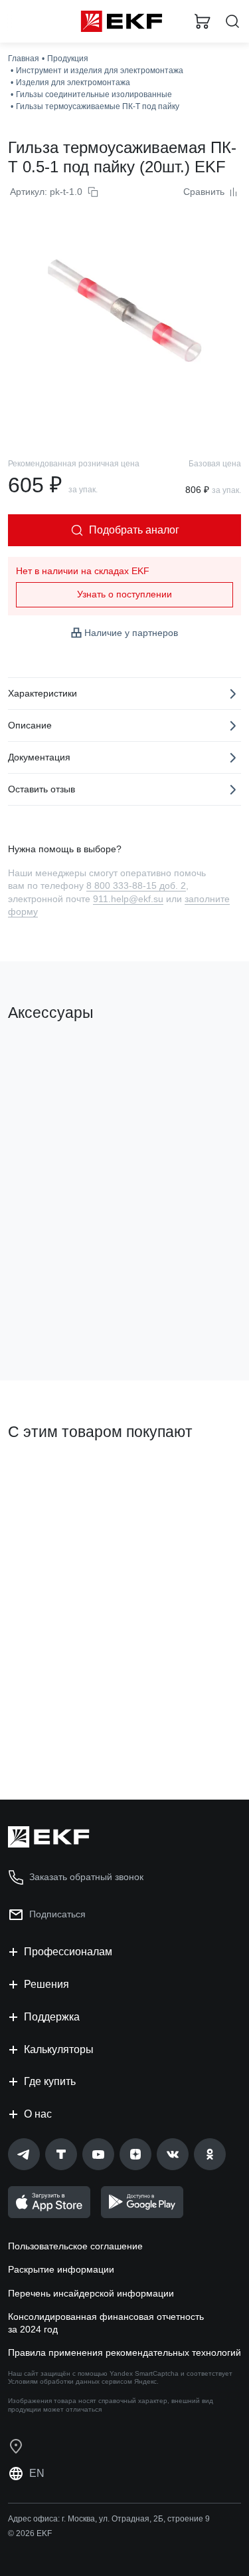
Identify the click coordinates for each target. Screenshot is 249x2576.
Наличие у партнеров (131, 633)
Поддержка (52, 2017)
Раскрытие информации (61, 2269)
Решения (46, 1984)
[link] (24, 2154)
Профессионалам (68, 1952)
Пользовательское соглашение (75, 2246)
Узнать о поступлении (124, 594)
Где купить (50, 2081)
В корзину (60, 1317)
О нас (38, 2114)
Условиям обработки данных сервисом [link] (70, 2381)
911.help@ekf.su (128, 899)
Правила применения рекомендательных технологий (124, 2352)
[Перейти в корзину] (203, 21)
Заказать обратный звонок (86, 1877)
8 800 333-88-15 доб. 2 (136, 885)
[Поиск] (232, 22)
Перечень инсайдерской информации (91, 2293)
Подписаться (57, 1914)
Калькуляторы (59, 2049)
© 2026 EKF (30, 2533)
